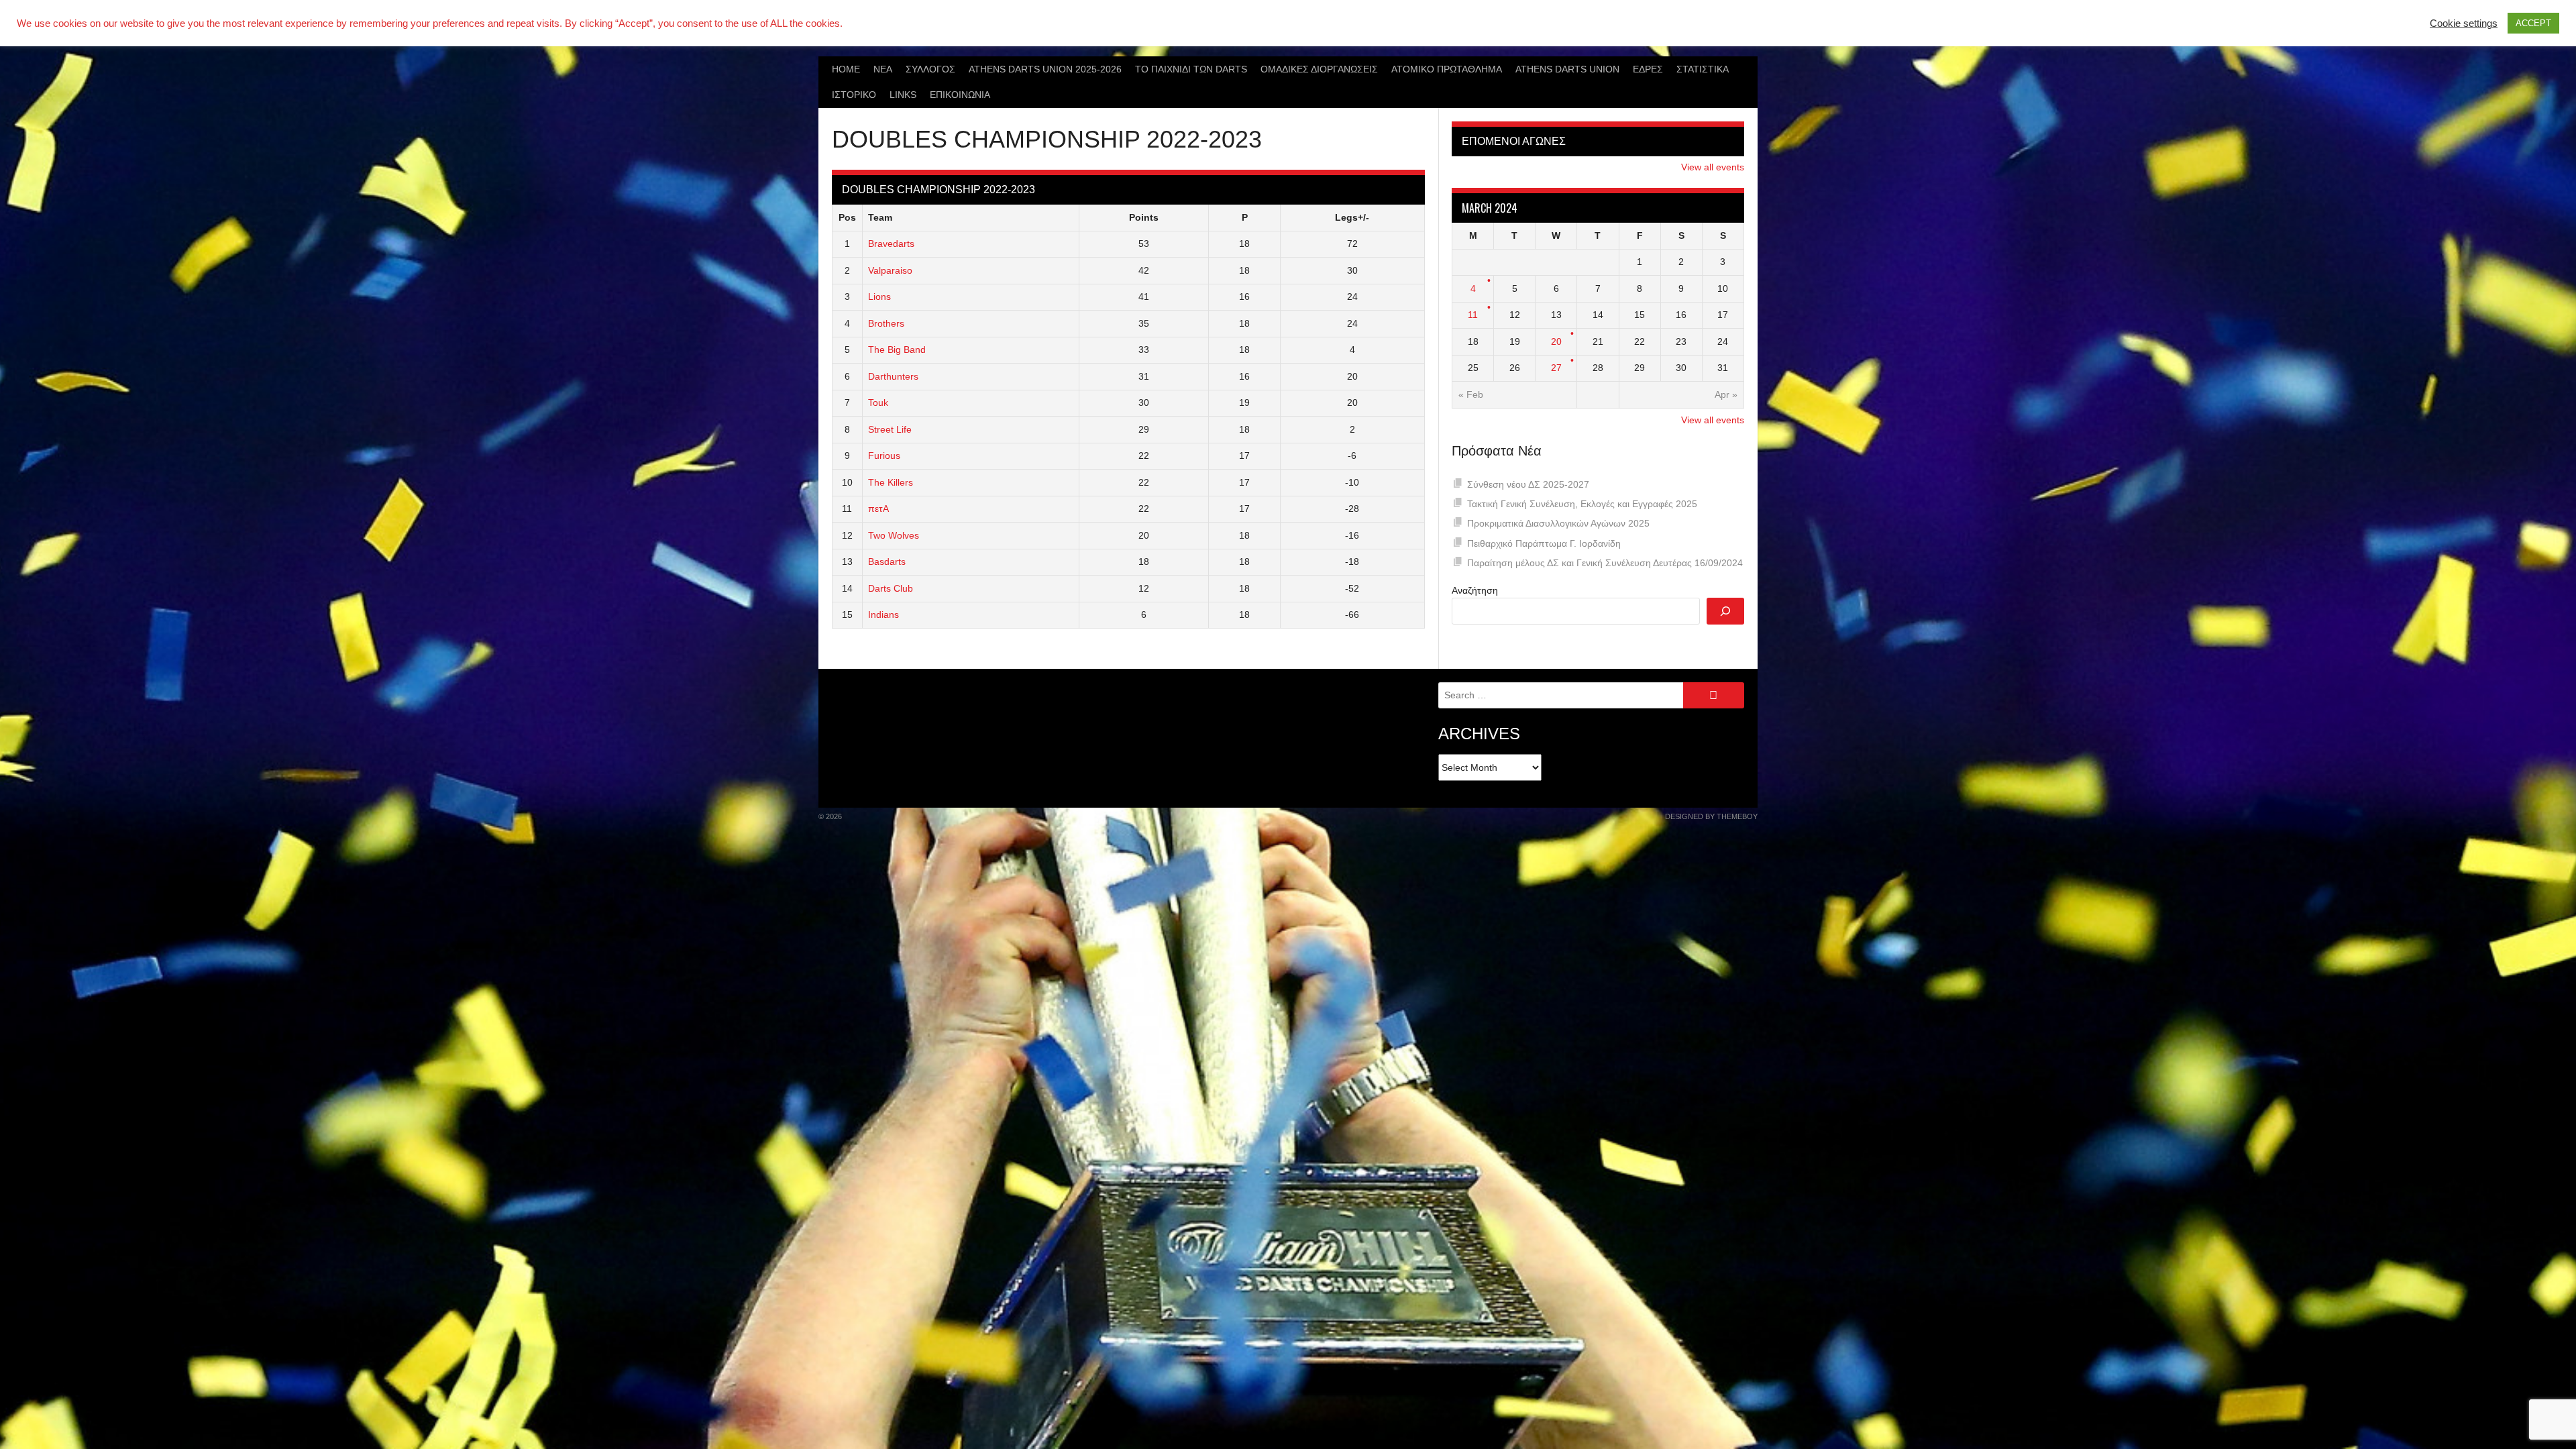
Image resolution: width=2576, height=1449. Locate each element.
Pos (847, 217)
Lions (879, 297)
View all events (1713, 167)
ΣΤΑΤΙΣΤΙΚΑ (1703, 69)
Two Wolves (894, 535)
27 (1556, 368)
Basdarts (887, 561)
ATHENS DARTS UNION (1567, 69)
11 (1473, 315)
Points (1144, 217)
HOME (846, 69)
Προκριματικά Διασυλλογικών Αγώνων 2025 (1558, 523)
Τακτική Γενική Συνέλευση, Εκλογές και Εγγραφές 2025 (1582, 504)
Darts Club (891, 588)
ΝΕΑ (883, 69)
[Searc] (1725, 611)
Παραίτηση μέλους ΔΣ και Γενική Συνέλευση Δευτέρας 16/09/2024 (1605, 563)
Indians (883, 614)
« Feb (1471, 394)
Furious (884, 455)
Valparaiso (890, 270)
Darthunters (893, 376)
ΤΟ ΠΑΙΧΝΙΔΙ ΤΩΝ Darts (1191, 69)
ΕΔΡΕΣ (1648, 69)
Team (880, 217)
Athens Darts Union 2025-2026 (1045, 69)
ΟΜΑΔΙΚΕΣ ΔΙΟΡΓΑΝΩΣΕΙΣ (1319, 69)
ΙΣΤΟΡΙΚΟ (854, 95)
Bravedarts (891, 244)
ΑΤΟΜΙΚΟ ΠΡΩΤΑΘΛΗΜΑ (1447, 69)
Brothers (886, 323)
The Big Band (897, 350)
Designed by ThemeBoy (1711, 816)
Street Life (890, 429)
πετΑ (878, 508)
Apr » (1726, 394)
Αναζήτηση (1475, 590)
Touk (878, 402)
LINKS (903, 95)
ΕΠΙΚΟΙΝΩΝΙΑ (960, 95)
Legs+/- (1352, 217)
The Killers (891, 482)
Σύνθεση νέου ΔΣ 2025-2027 (1528, 484)
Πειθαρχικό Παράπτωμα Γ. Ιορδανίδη (1544, 543)
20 (1556, 341)
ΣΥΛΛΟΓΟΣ (930, 69)
